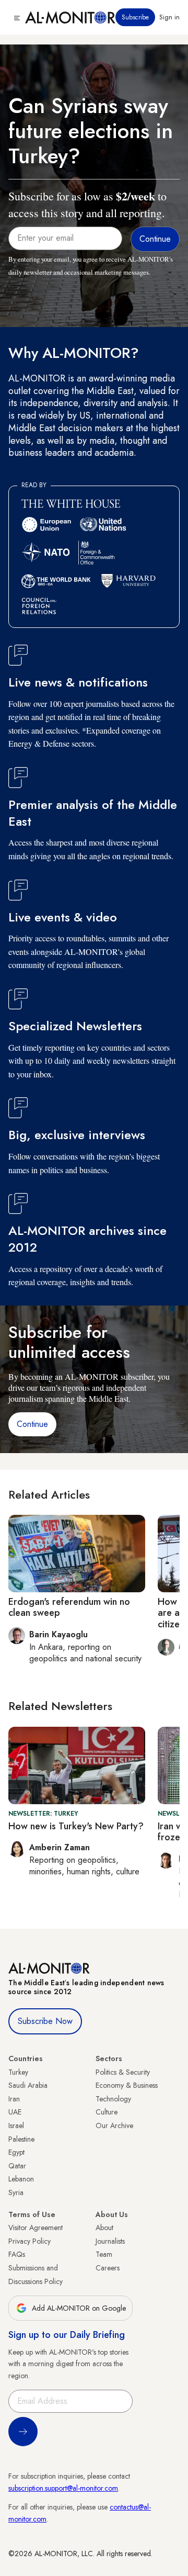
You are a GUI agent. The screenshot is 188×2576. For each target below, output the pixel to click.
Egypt (16, 2152)
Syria (16, 2192)
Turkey (18, 2072)
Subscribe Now (45, 2021)
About (104, 2228)
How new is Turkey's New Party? (76, 1826)
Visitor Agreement (36, 2228)
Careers (108, 2268)
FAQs (17, 2254)
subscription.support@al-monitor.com (63, 2488)
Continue (32, 1424)
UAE (15, 2112)
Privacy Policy (30, 2241)
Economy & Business (127, 2085)
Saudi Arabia (28, 2085)
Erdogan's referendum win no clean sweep (69, 1607)
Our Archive (114, 2125)
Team (104, 2254)
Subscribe (135, 17)
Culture (107, 2112)
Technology (113, 2099)
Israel (16, 2125)
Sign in (169, 17)
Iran (14, 2099)
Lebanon (21, 2179)
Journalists (110, 2241)
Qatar (17, 2166)
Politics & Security (123, 2072)
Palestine (21, 2139)
